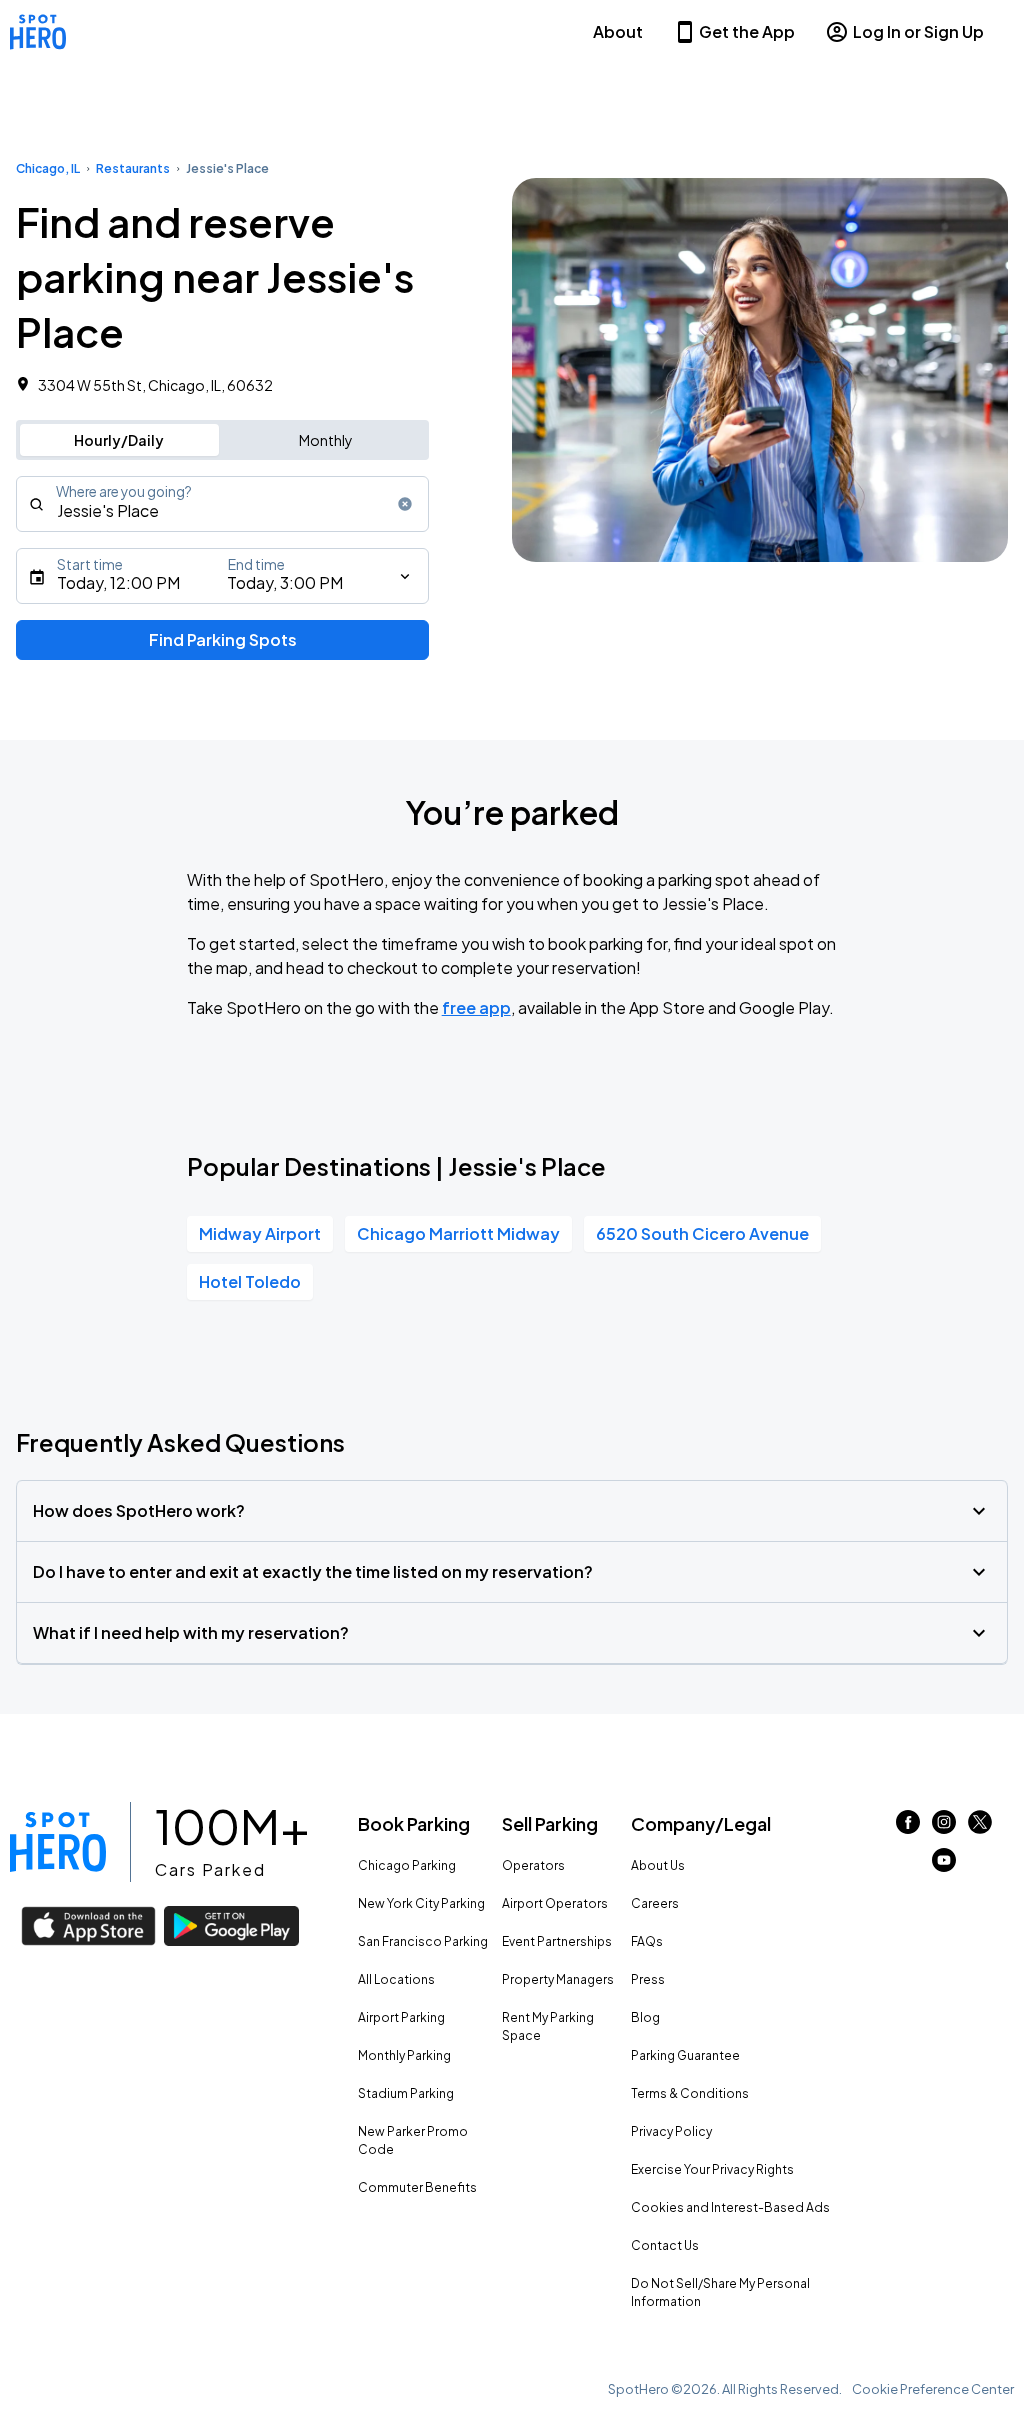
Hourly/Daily (119, 440)
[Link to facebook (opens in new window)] (908, 1827)
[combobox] (222, 504)
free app (476, 1007)
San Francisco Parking (423, 1941)
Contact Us (665, 2245)
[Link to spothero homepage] (58, 1842)
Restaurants (133, 168)
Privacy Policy (671, 2131)
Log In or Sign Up (918, 31)
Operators (533, 1865)
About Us (658, 1865)
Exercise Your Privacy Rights (712, 2169)
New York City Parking (421, 1903)
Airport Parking (401, 2017)
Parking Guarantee (685, 2055)
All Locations (396, 1979)
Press (648, 1979)
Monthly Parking (404, 2055)
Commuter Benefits (417, 2187)
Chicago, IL (48, 168)
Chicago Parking (407, 1865)
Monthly (326, 440)
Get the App (747, 31)
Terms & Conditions (690, 2093)
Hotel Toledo (250, 1281)
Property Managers (558, 1979)
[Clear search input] (405, 504)
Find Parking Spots (223, 639)
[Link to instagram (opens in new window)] (944, 1827)
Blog (645, 2017)
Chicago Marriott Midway (458, 1233)
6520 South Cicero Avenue (702, 1233)
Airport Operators (555, 1903)
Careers (655, 1903)
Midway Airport (260, 1233)
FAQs (647, 1941)
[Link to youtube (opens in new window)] (944, 1865)
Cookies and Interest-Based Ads (730, 2207)
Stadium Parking (406, 2093)
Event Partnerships (557, 1941)
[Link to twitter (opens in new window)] (980, 1827)
